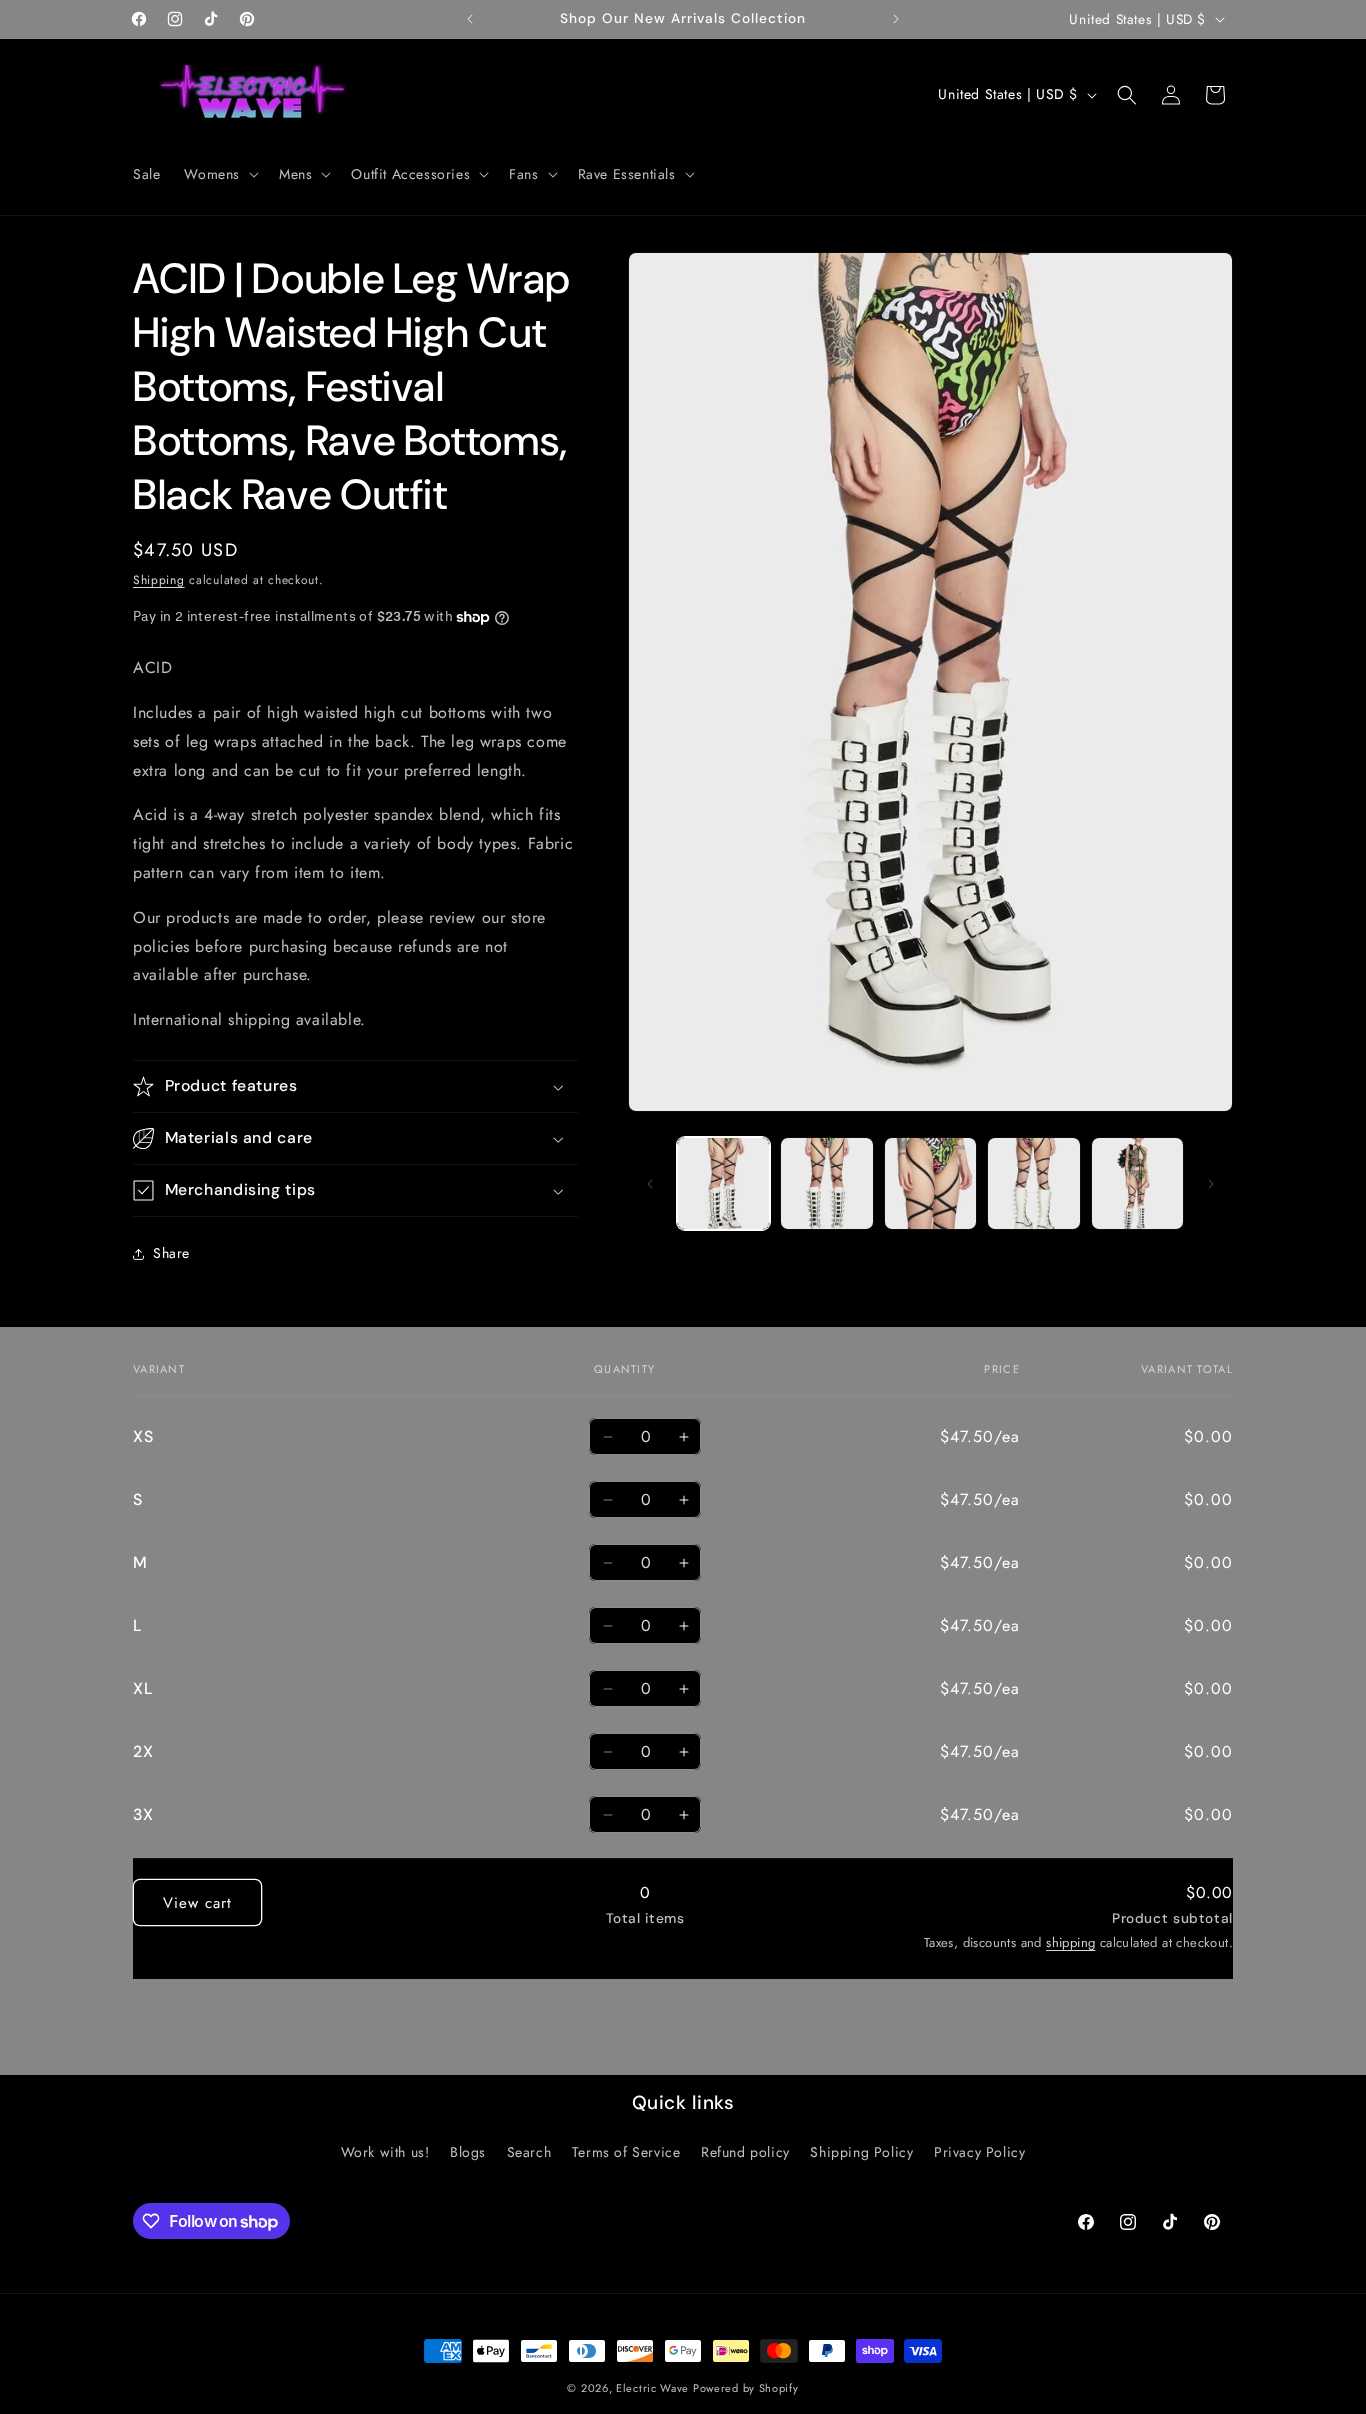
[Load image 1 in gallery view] (723, 1183)
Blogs (468, 2152)
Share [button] (171, 1253)
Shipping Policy (861, 2152)
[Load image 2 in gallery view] (826, 1183)
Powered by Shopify (746, 2388)
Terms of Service (626, 2152)
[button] (219, 174)
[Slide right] (1211, 1184)
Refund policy (745, 2152)
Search (529, 2152)
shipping (1070, 1943)
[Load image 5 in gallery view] (1137, 1183)
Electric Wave (654, 2388)
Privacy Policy (979, 2152)
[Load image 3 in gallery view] (930, 1183)
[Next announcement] (896, 19)
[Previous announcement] (470, 19)
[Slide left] (650, 1184)
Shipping (159, 580)
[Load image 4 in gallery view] (1033, 1183)
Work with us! (385, 2152)
